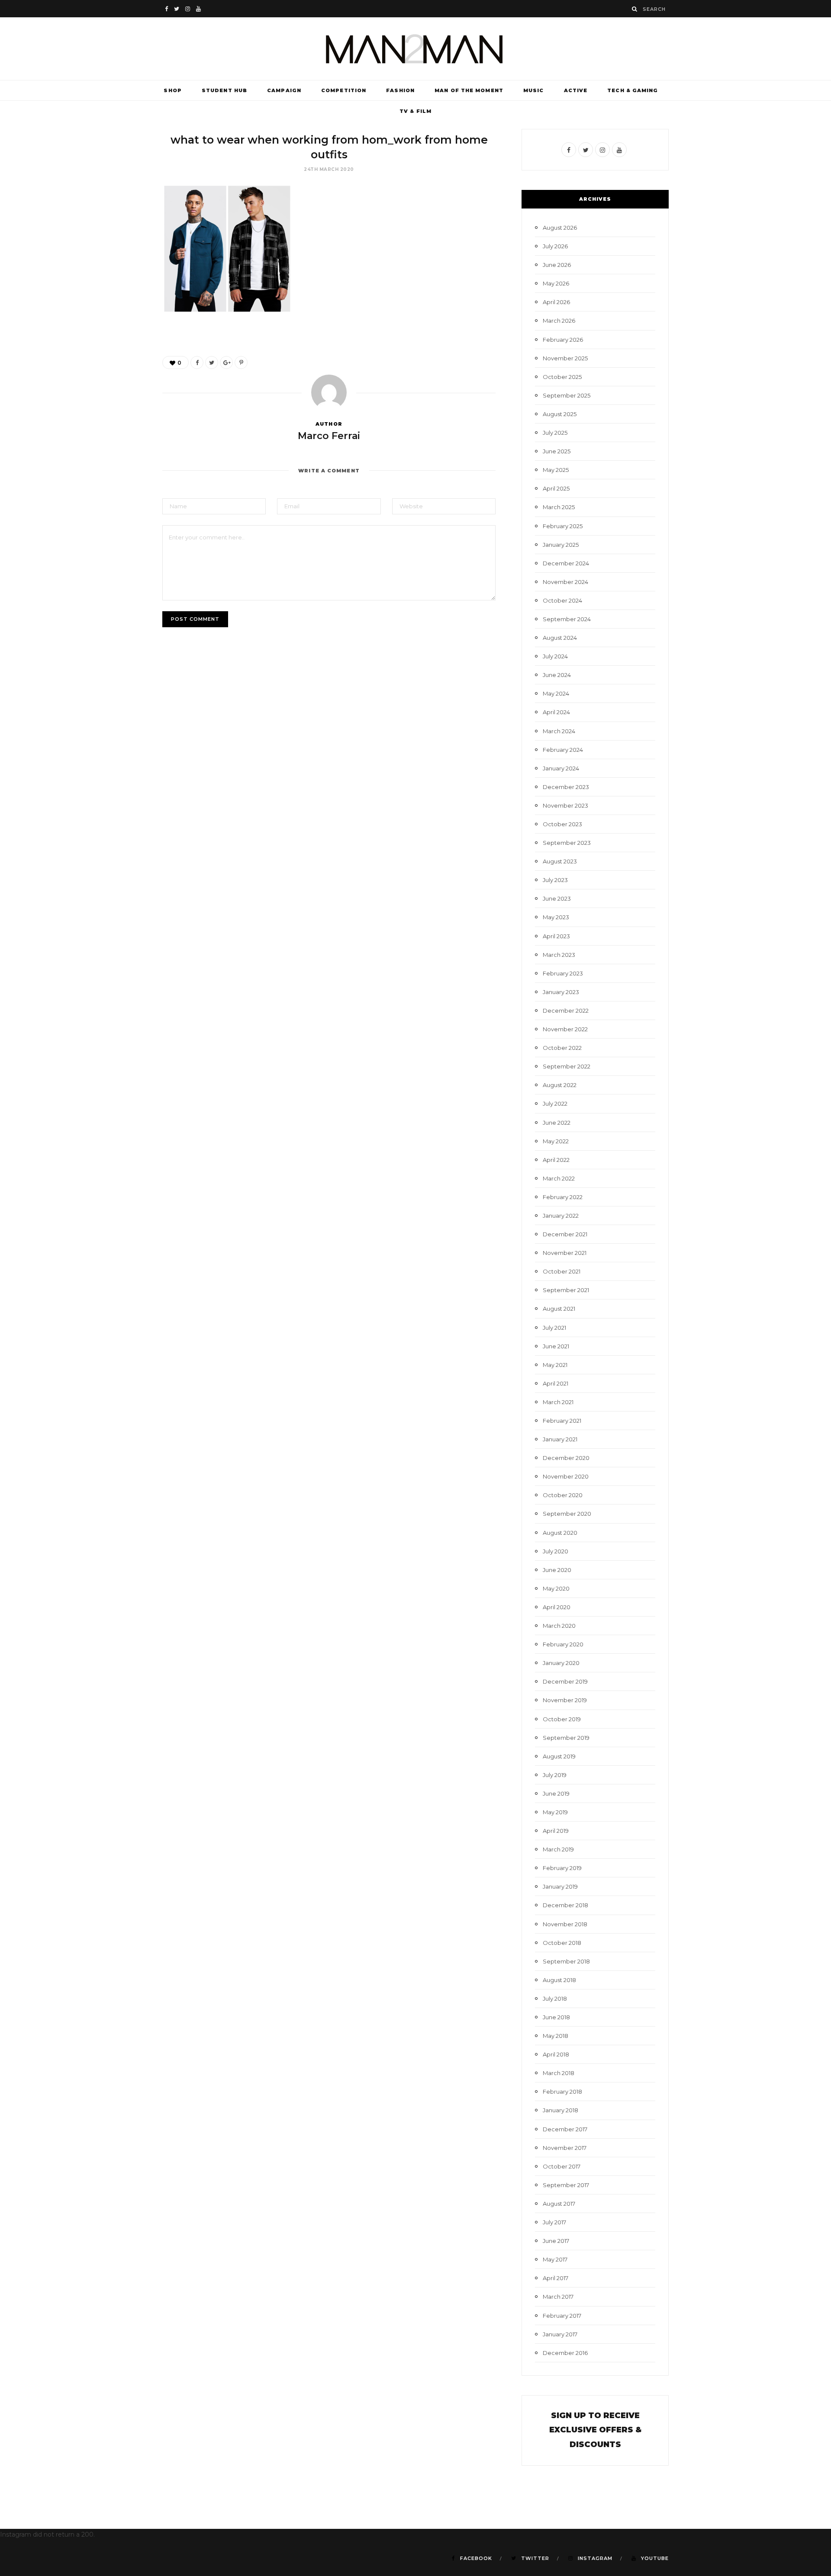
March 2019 (558, 1849)
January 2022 (561, 1216)
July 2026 (555, 246)
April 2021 (556, 1383)
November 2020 (566, 1476)
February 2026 (563, 340)
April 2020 (557, 1607)
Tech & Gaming (633, 90)
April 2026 (556, 302)
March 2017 (558, 2297)
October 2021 (562, 1271)
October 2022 (562, 1048)
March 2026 (559, 321)
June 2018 (556, 2017)
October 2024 (562, 600)
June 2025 (557, 451)
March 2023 (559, 955)
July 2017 (554, 2222)
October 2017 (562, 2166)
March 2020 (559, 1626)
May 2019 (555, 1812)
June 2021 (556, 1346)
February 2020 (563, 1644)
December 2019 (565, 1681)
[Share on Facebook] (197, 363)
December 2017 (565, 2129)
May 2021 (555, 1365)
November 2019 (565, 1700)
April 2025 (556, 488)
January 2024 (561, 768)
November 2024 (565, 582)
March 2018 (559, 2073)
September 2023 (567, 843)
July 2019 (555, 1775)
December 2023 (566, 787)
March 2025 (559, 507)
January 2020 (561, 1663)
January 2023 (561, 992)
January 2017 (560, 2334)
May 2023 (556, 917)
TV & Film (415, 111)
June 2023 (557, 898)
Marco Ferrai (329, 436)
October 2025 (562, 377)
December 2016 (565, 2353)
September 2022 (567, 1066)
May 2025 (556, 470)
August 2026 (560, 228)
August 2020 (560, 1533)
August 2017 (559, 2204)
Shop (172, 90)
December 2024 (566, 563)
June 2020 (557, 1570)
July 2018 (555, 1999)
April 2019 (556, 1831)
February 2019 (562, 1868)
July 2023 (555, 880)
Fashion (400, 90)
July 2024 (555, 656)
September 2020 (567, 1514)
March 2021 (558, 1402)
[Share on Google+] (226, 363)
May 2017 (555, 2259)
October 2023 (562, 824)
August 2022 (560, 1085)
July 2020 (556, 1551)
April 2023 (556, 936)
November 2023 (565, 805)
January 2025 (561, 545)
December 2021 (565, 1234)
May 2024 (556, 693)
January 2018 (560, 2110)
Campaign (284, 90)
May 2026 (556, 283)
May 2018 (556, 2036)
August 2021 (559, 1309)
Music (534, 90)
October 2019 (562, 1719)
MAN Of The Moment (469, 90)
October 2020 (563, 1495)
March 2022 (559, 1178)
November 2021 (565, 1253)
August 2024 (560, 638)
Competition (344, 90)
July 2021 (554, 1328)
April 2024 (556, 712)
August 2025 (560, 414)
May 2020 (556, 1588)
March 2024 (559, 731)
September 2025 (567, 395)
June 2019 (556, 1793)
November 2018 (565, 1924)
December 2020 (566, 1458)
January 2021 (560, 1439)
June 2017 (556, 2241)
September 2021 (566, 1290)
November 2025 (565, 358)
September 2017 (566, 2185)
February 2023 (563, 973)
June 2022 (557, 1123)
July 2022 (555, 1104)
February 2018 (562, 2092)
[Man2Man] (415, 49)
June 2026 (557, 265)
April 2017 (556, 2278)
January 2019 (560, 1886)
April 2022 (556, 1160)
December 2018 (565, 1905)
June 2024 (557, 675)
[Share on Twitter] (212, 363)
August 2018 (559, 1980)
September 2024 (567, 619)
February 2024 (563, 750)
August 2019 (559, 1756)
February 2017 (562, 2316)
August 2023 (560, 861)
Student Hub (224, 90)
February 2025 (563, 526)
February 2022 (563, 1197)
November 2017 (565, 2148)
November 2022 (565, 1029)
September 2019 (566, 1738)
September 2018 (566, 1961)
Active (576, 90)
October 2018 (562, 1943)
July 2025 (555, 433)
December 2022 (566, 1011)
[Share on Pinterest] (241, 363)
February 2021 (562, 1421)
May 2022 (556, 1141)
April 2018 (556, 2054)
